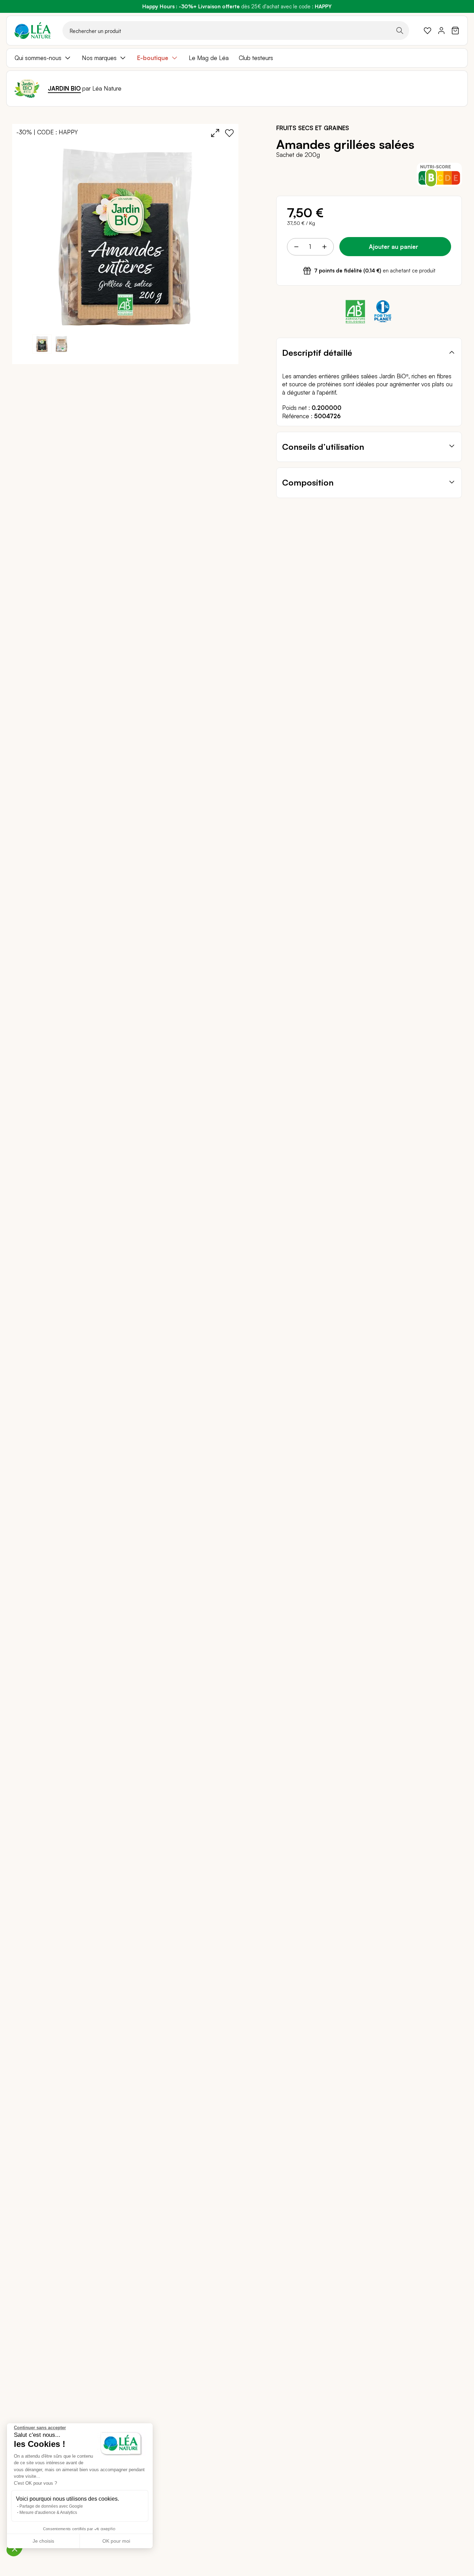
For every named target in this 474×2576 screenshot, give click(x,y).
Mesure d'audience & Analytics (48, 2512)
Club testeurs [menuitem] (256, 58)
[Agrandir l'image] (215, 133)
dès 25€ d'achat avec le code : (237, 6)
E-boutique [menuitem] (153, 58)
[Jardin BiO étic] (27, 89)
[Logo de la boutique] (33, 31)
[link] (428, 31)
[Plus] (324, 247)
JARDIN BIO (64, 88)
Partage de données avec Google (51, 2506)
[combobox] (236, 31)
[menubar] (237, 58)
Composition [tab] (308, 482)
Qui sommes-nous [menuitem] (38, 58)
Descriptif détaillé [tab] (317, 353)
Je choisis (43, 2541)
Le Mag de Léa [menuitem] (209, 58)
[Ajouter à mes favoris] (229, 133)
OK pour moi (116, 2541)
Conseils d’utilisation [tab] (323, 447)
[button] (61, 344)
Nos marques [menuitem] (99, 58)
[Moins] (296, 247)
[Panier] (455, 31)
